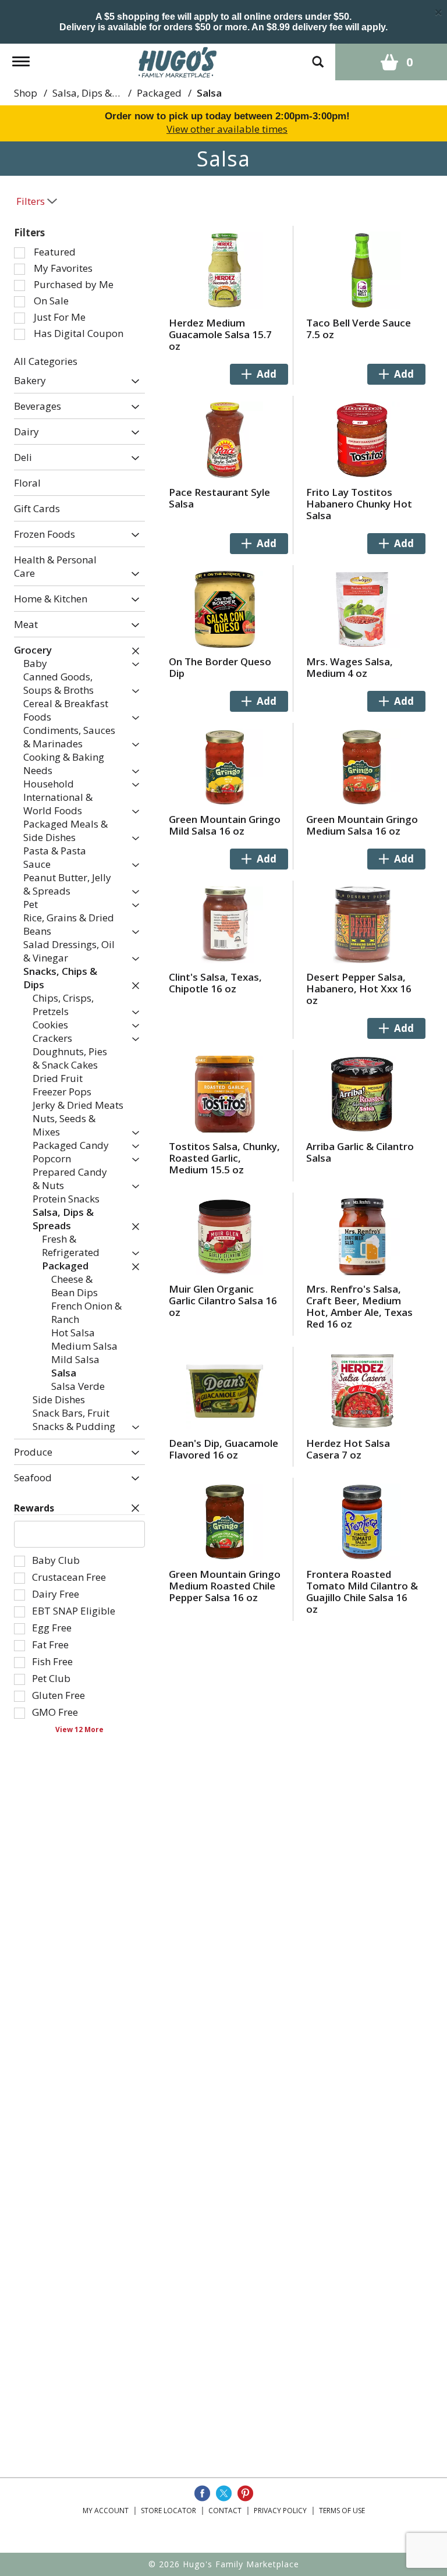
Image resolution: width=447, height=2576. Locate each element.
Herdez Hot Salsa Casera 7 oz (348, 1449)
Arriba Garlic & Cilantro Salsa (360, 1152)
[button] (132, 382)
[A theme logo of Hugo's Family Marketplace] (178, 61)
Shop (26, 93)
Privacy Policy (280, 2511)
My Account (106, 2511)
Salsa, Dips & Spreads (102, 93)
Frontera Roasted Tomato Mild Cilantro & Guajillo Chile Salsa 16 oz (362, 1592)
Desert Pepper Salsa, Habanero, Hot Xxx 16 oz (359, 989)
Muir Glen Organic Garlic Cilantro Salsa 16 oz (223, 1301)
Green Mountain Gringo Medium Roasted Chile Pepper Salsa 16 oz (225, 1586)
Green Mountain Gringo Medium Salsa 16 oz (362, 825)
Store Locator (168, 2511)
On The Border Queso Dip (220, 667)
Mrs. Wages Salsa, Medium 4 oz (350, 667)
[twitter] (224, 2493)
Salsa (209, 93)
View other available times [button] (227, 129)
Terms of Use (342, 2511)
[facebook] (202, 2493)
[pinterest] (245, 2493)
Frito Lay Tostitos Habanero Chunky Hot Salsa (359, 504)
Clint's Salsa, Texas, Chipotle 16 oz (215, 983)
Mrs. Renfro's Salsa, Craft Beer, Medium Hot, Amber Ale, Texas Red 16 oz (359, 1306)
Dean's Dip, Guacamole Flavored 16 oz (223, 1449)
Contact (225, 2511)
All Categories (46, 361)
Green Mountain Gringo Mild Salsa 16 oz (225, 825)
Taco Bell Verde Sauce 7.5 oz (359, 329)
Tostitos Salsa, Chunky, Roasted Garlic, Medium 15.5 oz (224, 1158)
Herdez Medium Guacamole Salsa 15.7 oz (220, 334)
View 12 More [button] (79, 1729)
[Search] (318, 56)
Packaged (159, 93)
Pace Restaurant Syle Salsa (219, 498)
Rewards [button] (34, 1508)
